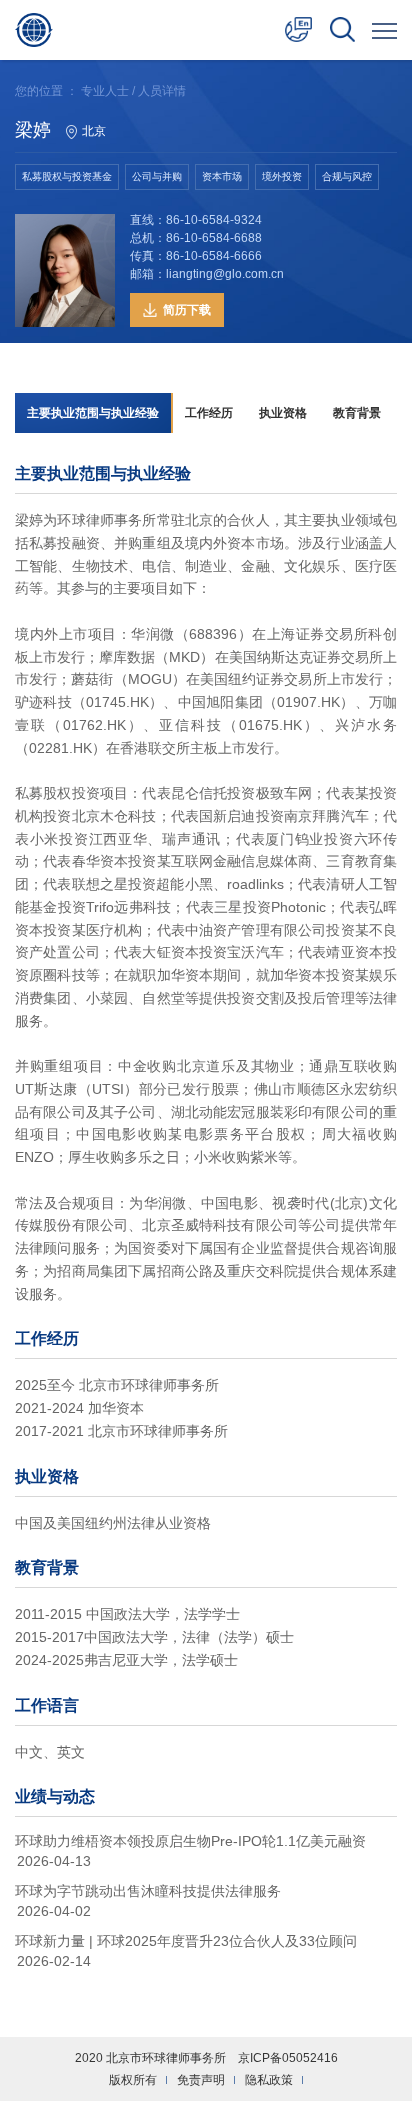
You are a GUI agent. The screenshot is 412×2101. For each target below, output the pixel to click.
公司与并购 (157, 176)
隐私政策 (269, 2080)
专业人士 (105, 91)
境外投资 (282, 176)
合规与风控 (347, 176)
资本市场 (222, 176)
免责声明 (201, 2080)
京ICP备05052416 (288, 2058)
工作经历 (209, 413)
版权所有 (133, 2080)
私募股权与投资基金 (67, 176)
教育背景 (357, 413)
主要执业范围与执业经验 (93, 413)
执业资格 (283, 413)
